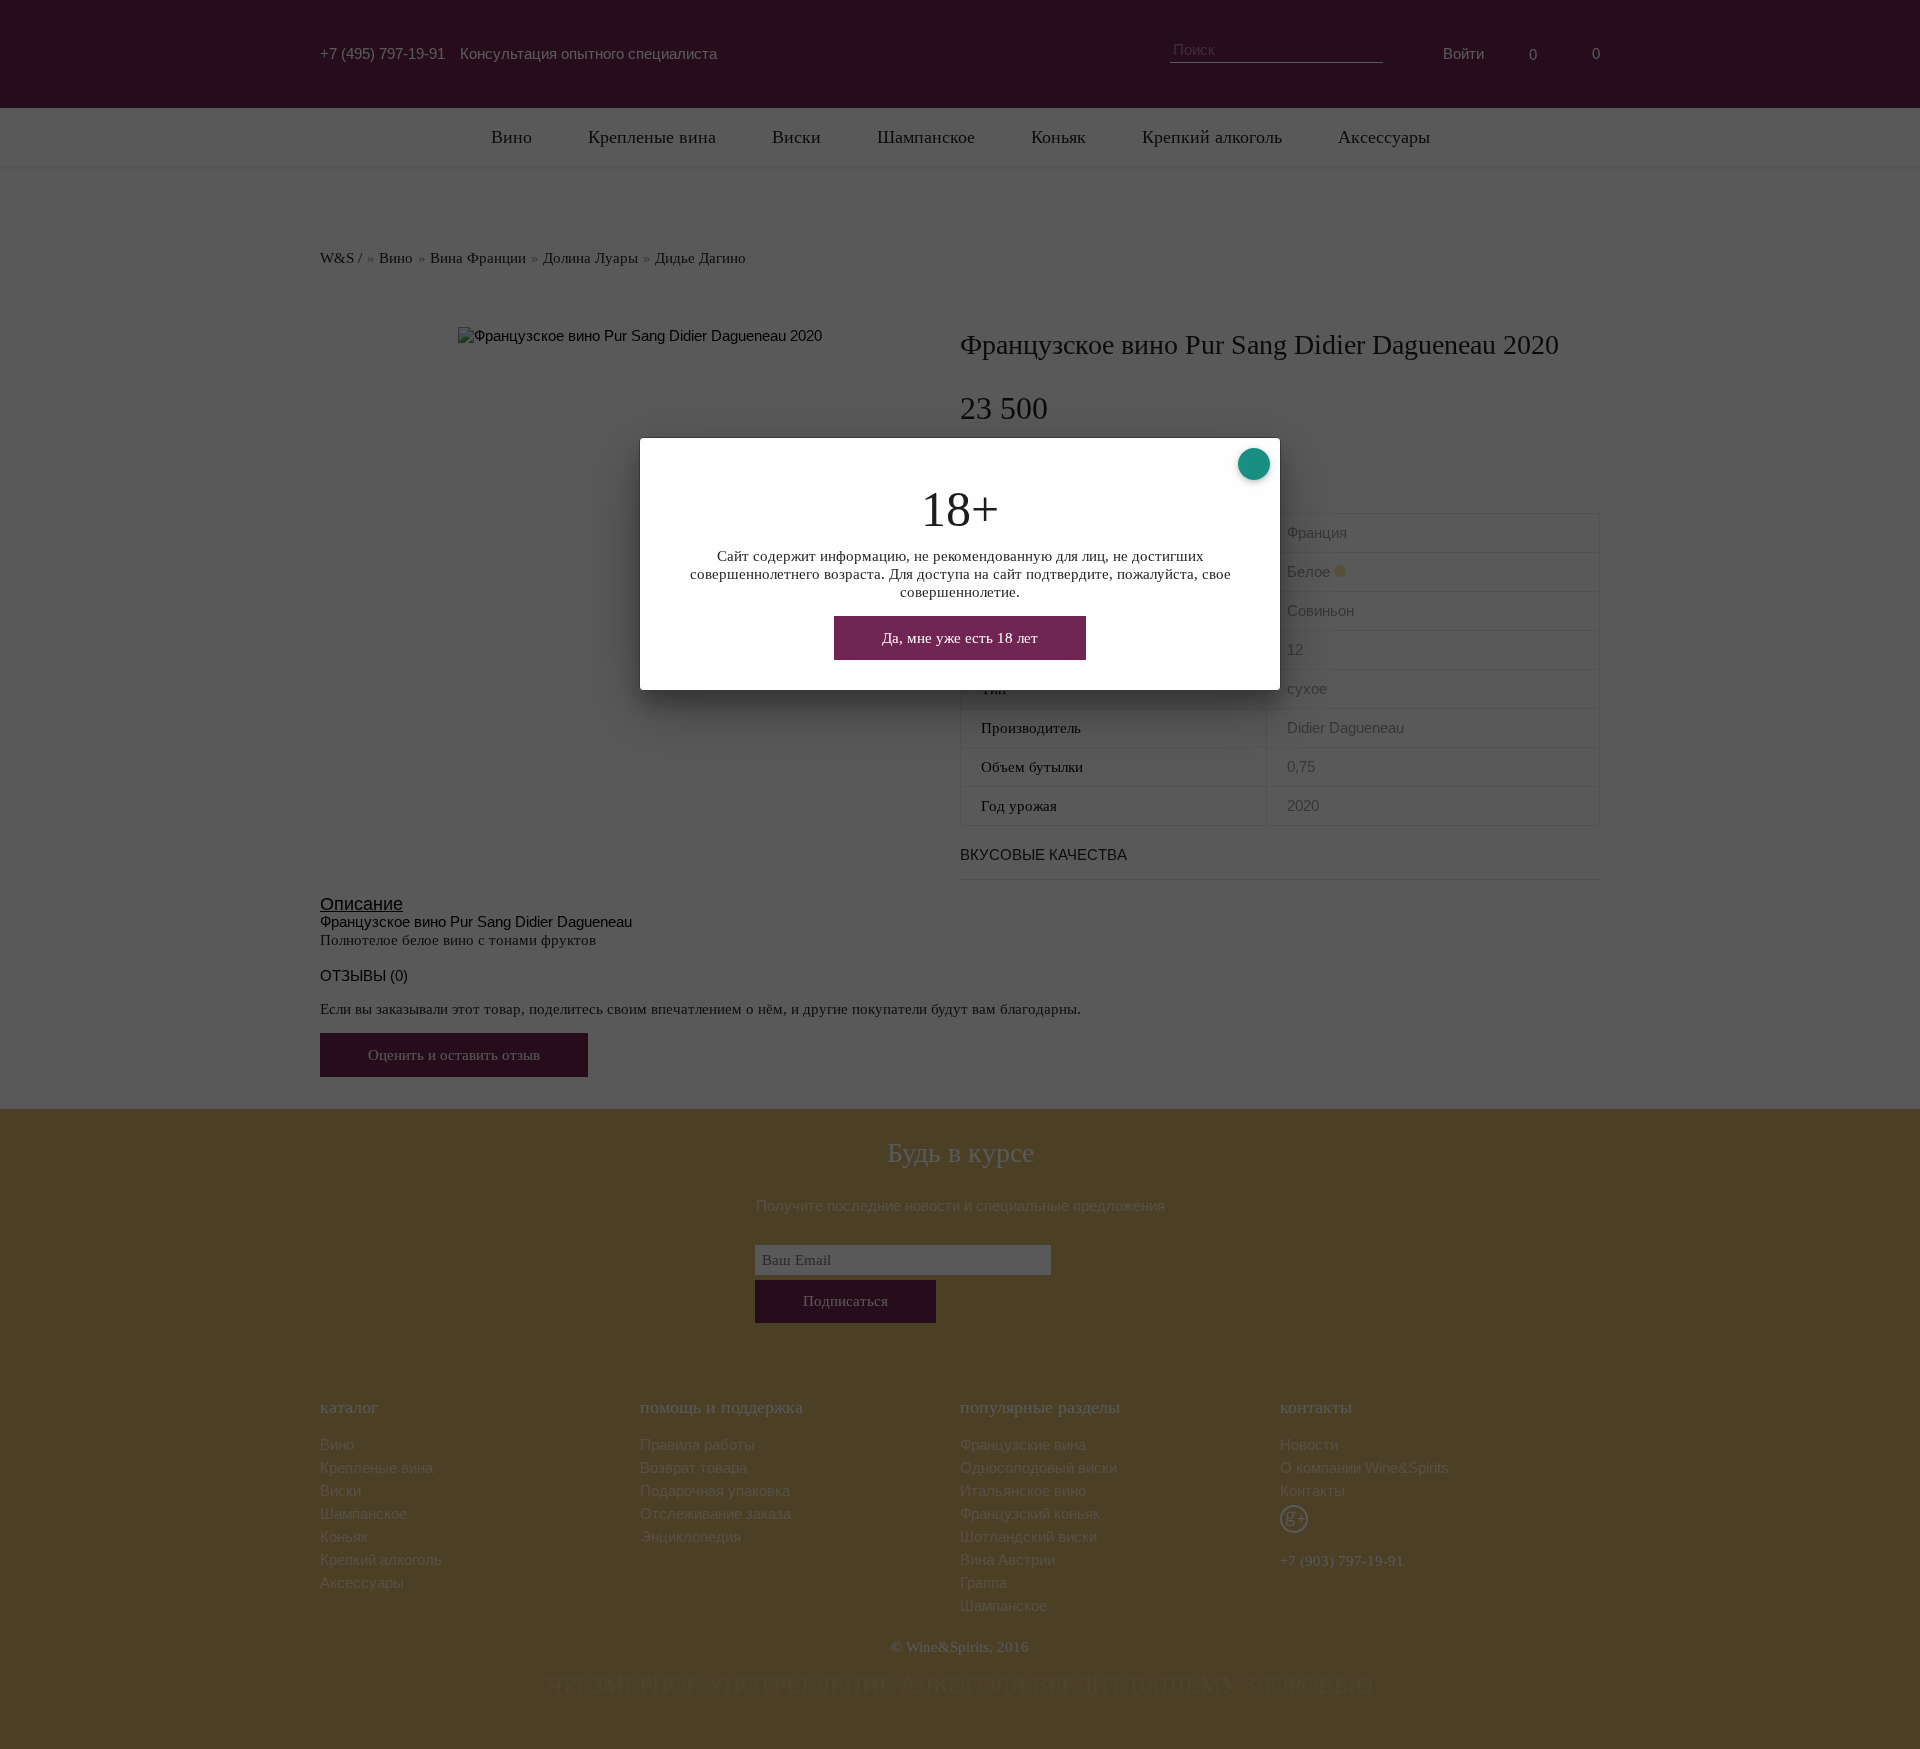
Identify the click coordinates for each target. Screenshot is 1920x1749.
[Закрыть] (1254, 464)
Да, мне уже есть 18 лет (960, 638)
